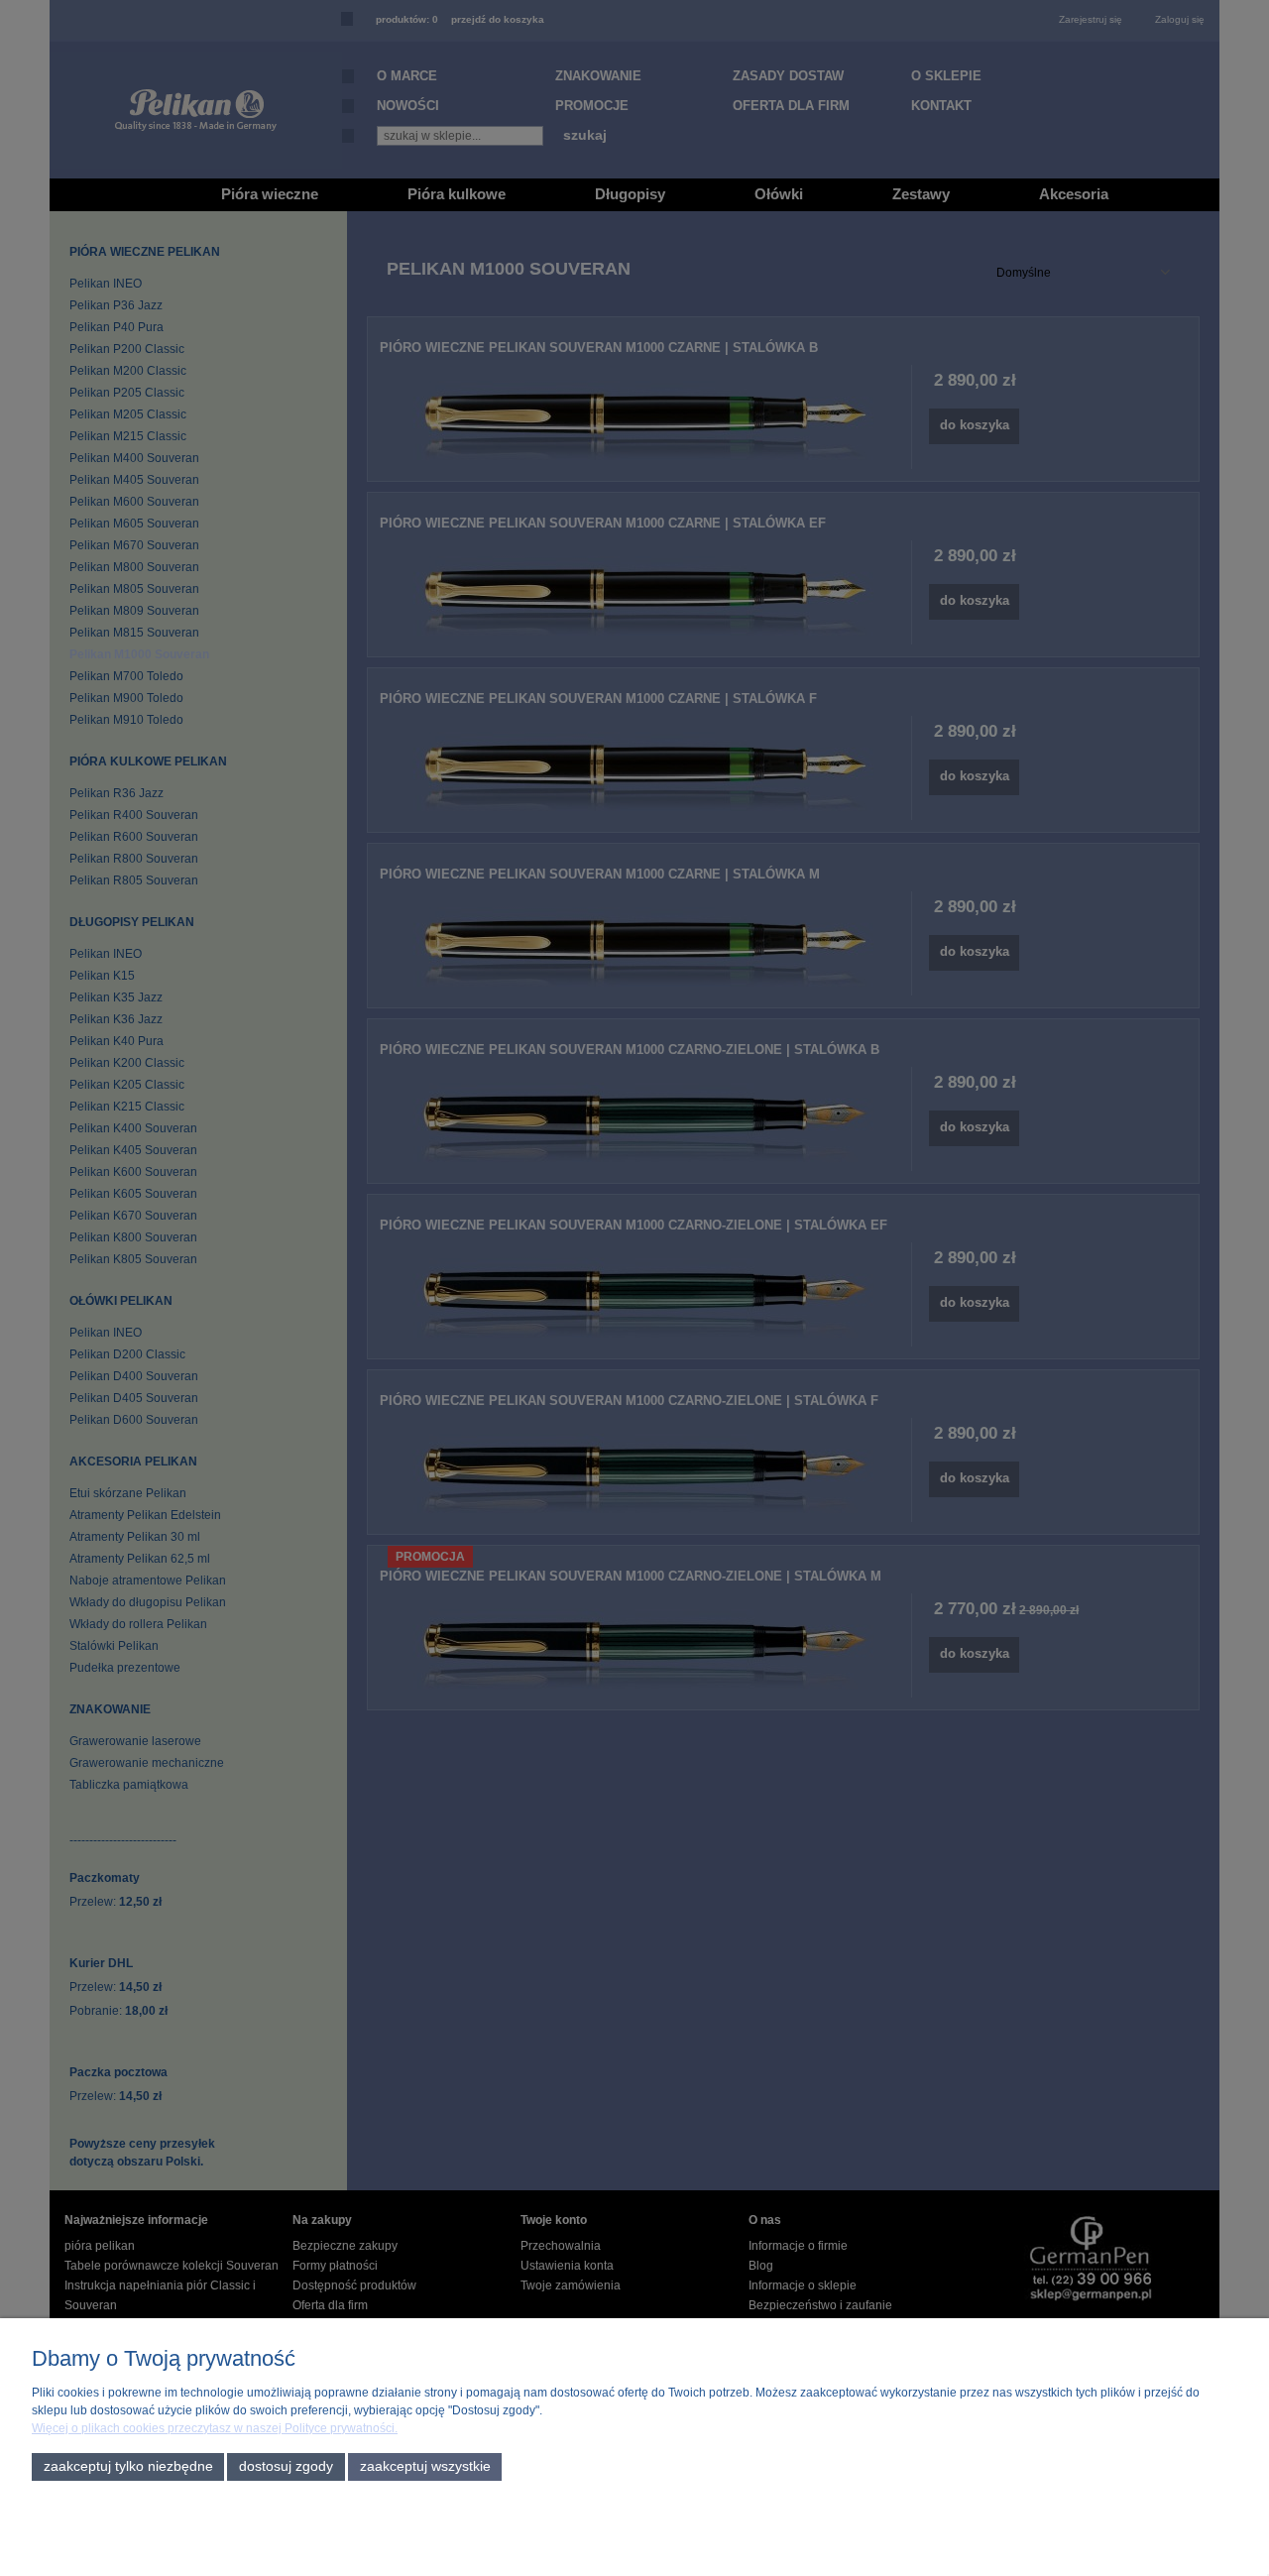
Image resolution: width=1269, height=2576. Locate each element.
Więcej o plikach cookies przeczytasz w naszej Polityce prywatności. (215, 2428)
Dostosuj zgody (286, 2466)
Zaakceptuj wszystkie (425, 2466)
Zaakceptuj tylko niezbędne (128, 2466)
